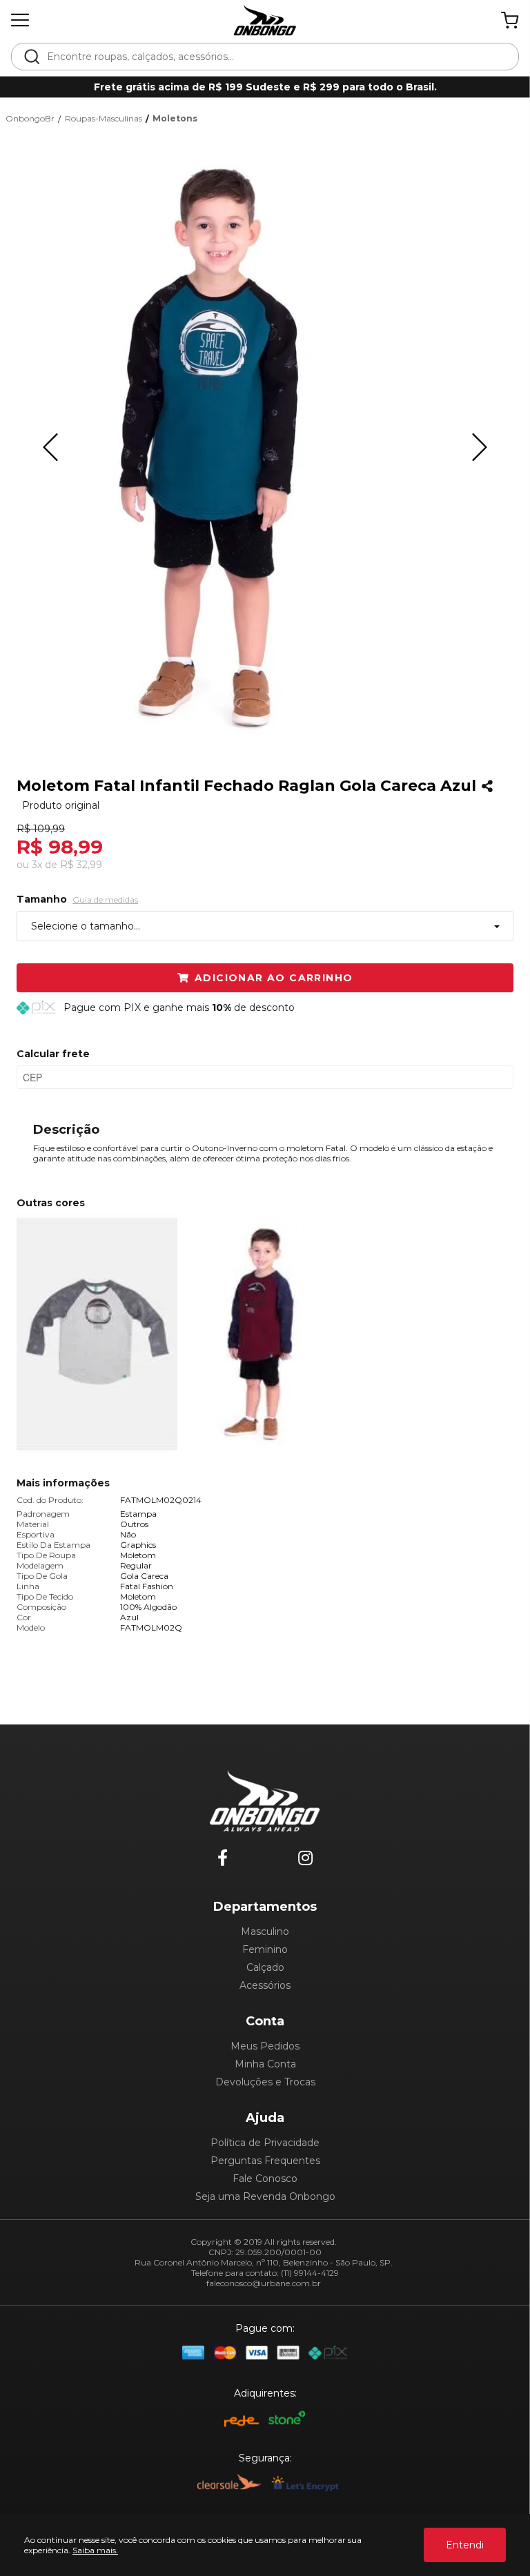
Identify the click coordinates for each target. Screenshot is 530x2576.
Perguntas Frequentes (265, 2161)
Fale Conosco (265, 2179)
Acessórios (265, 1985)
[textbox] (274, 57)
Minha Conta (265, 2064)
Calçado (265, 1967)
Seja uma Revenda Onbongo (265, 2196)
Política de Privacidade (265, 2143)
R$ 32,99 (81, 865)
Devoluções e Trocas (265, 2082)
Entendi (465, 2545)
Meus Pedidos (265, 2046)
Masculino (265, 1931)
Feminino (265, 1949)
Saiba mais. (95, 2550)
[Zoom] (219, 447)
